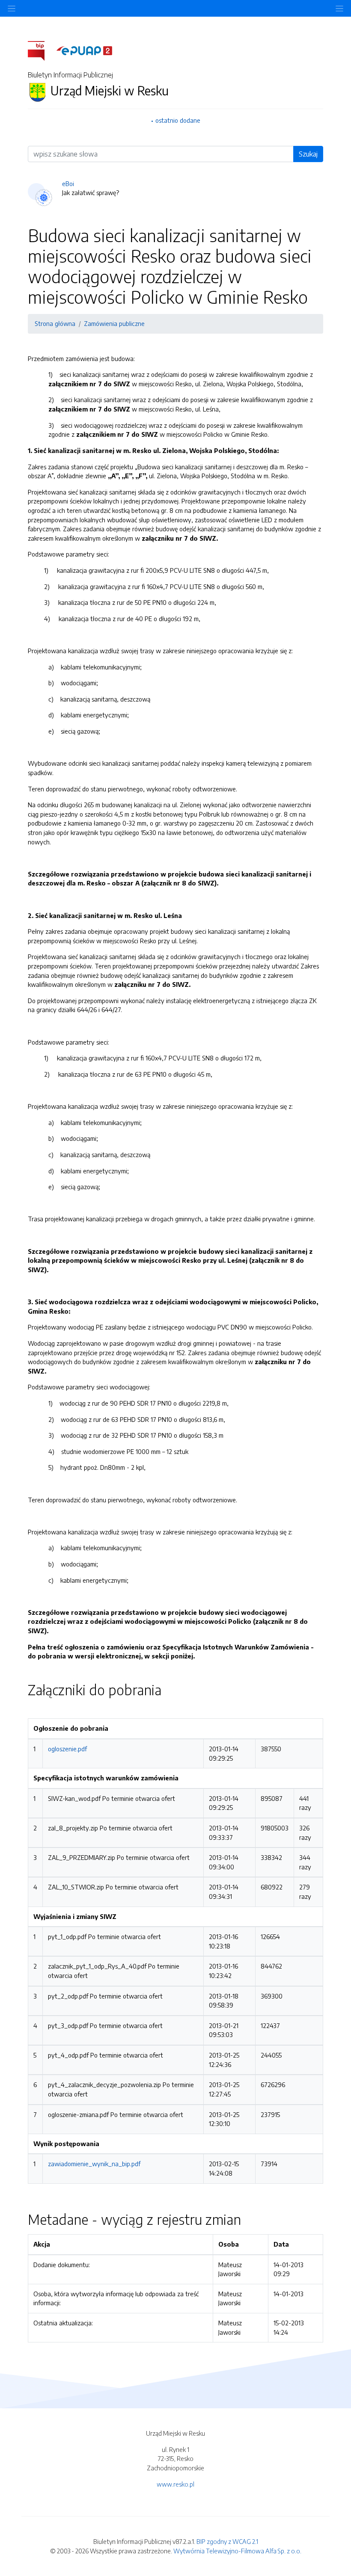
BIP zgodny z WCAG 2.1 (227, 2541)
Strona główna (55, 323)
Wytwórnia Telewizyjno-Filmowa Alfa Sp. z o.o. (237, 2551)
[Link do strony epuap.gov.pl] (84, 50)
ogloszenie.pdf (67, 1749)
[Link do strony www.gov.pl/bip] (41, 50)
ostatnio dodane (178, 120)
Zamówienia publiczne (114, 323)
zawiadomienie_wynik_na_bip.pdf (94, 2164)
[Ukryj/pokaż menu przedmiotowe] (12, 8)
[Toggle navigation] (339, 8)
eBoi (68, 184)
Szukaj (308, 154)
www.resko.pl (175, 2484)
